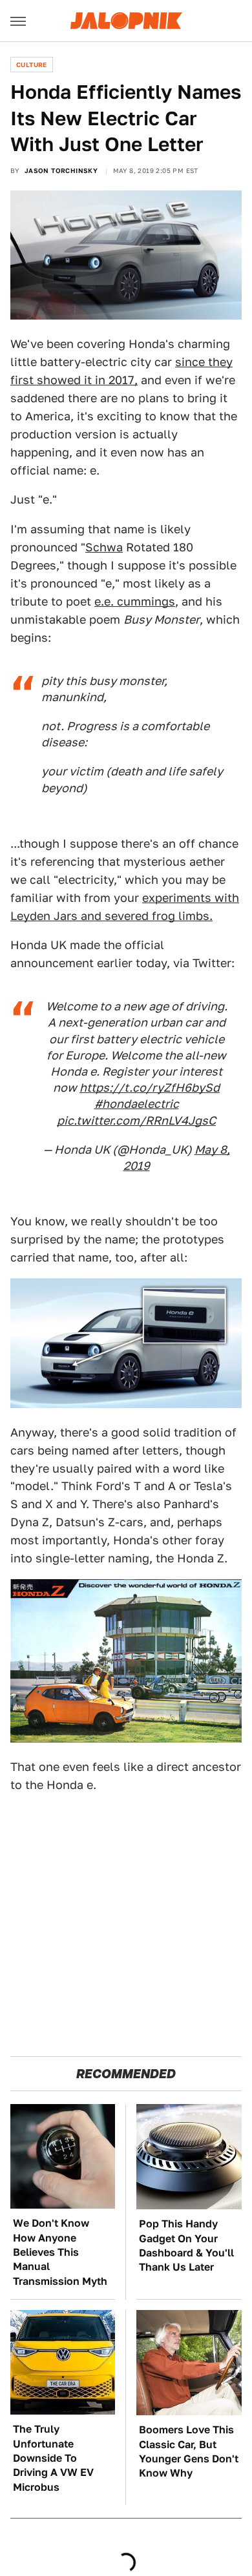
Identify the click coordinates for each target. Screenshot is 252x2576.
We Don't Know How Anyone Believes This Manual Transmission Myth (60, 2252)
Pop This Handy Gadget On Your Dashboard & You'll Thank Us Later (186, 2245)
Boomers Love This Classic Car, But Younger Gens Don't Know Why (189, 2451)
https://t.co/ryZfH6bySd (150, 1088)
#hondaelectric (137, 1104)
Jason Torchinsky (61, 170)
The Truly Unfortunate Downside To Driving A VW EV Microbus (53, 2458)
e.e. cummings (135, 601)
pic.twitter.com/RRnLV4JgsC (136, 1120)
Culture (32, 65)
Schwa (104, 547)
